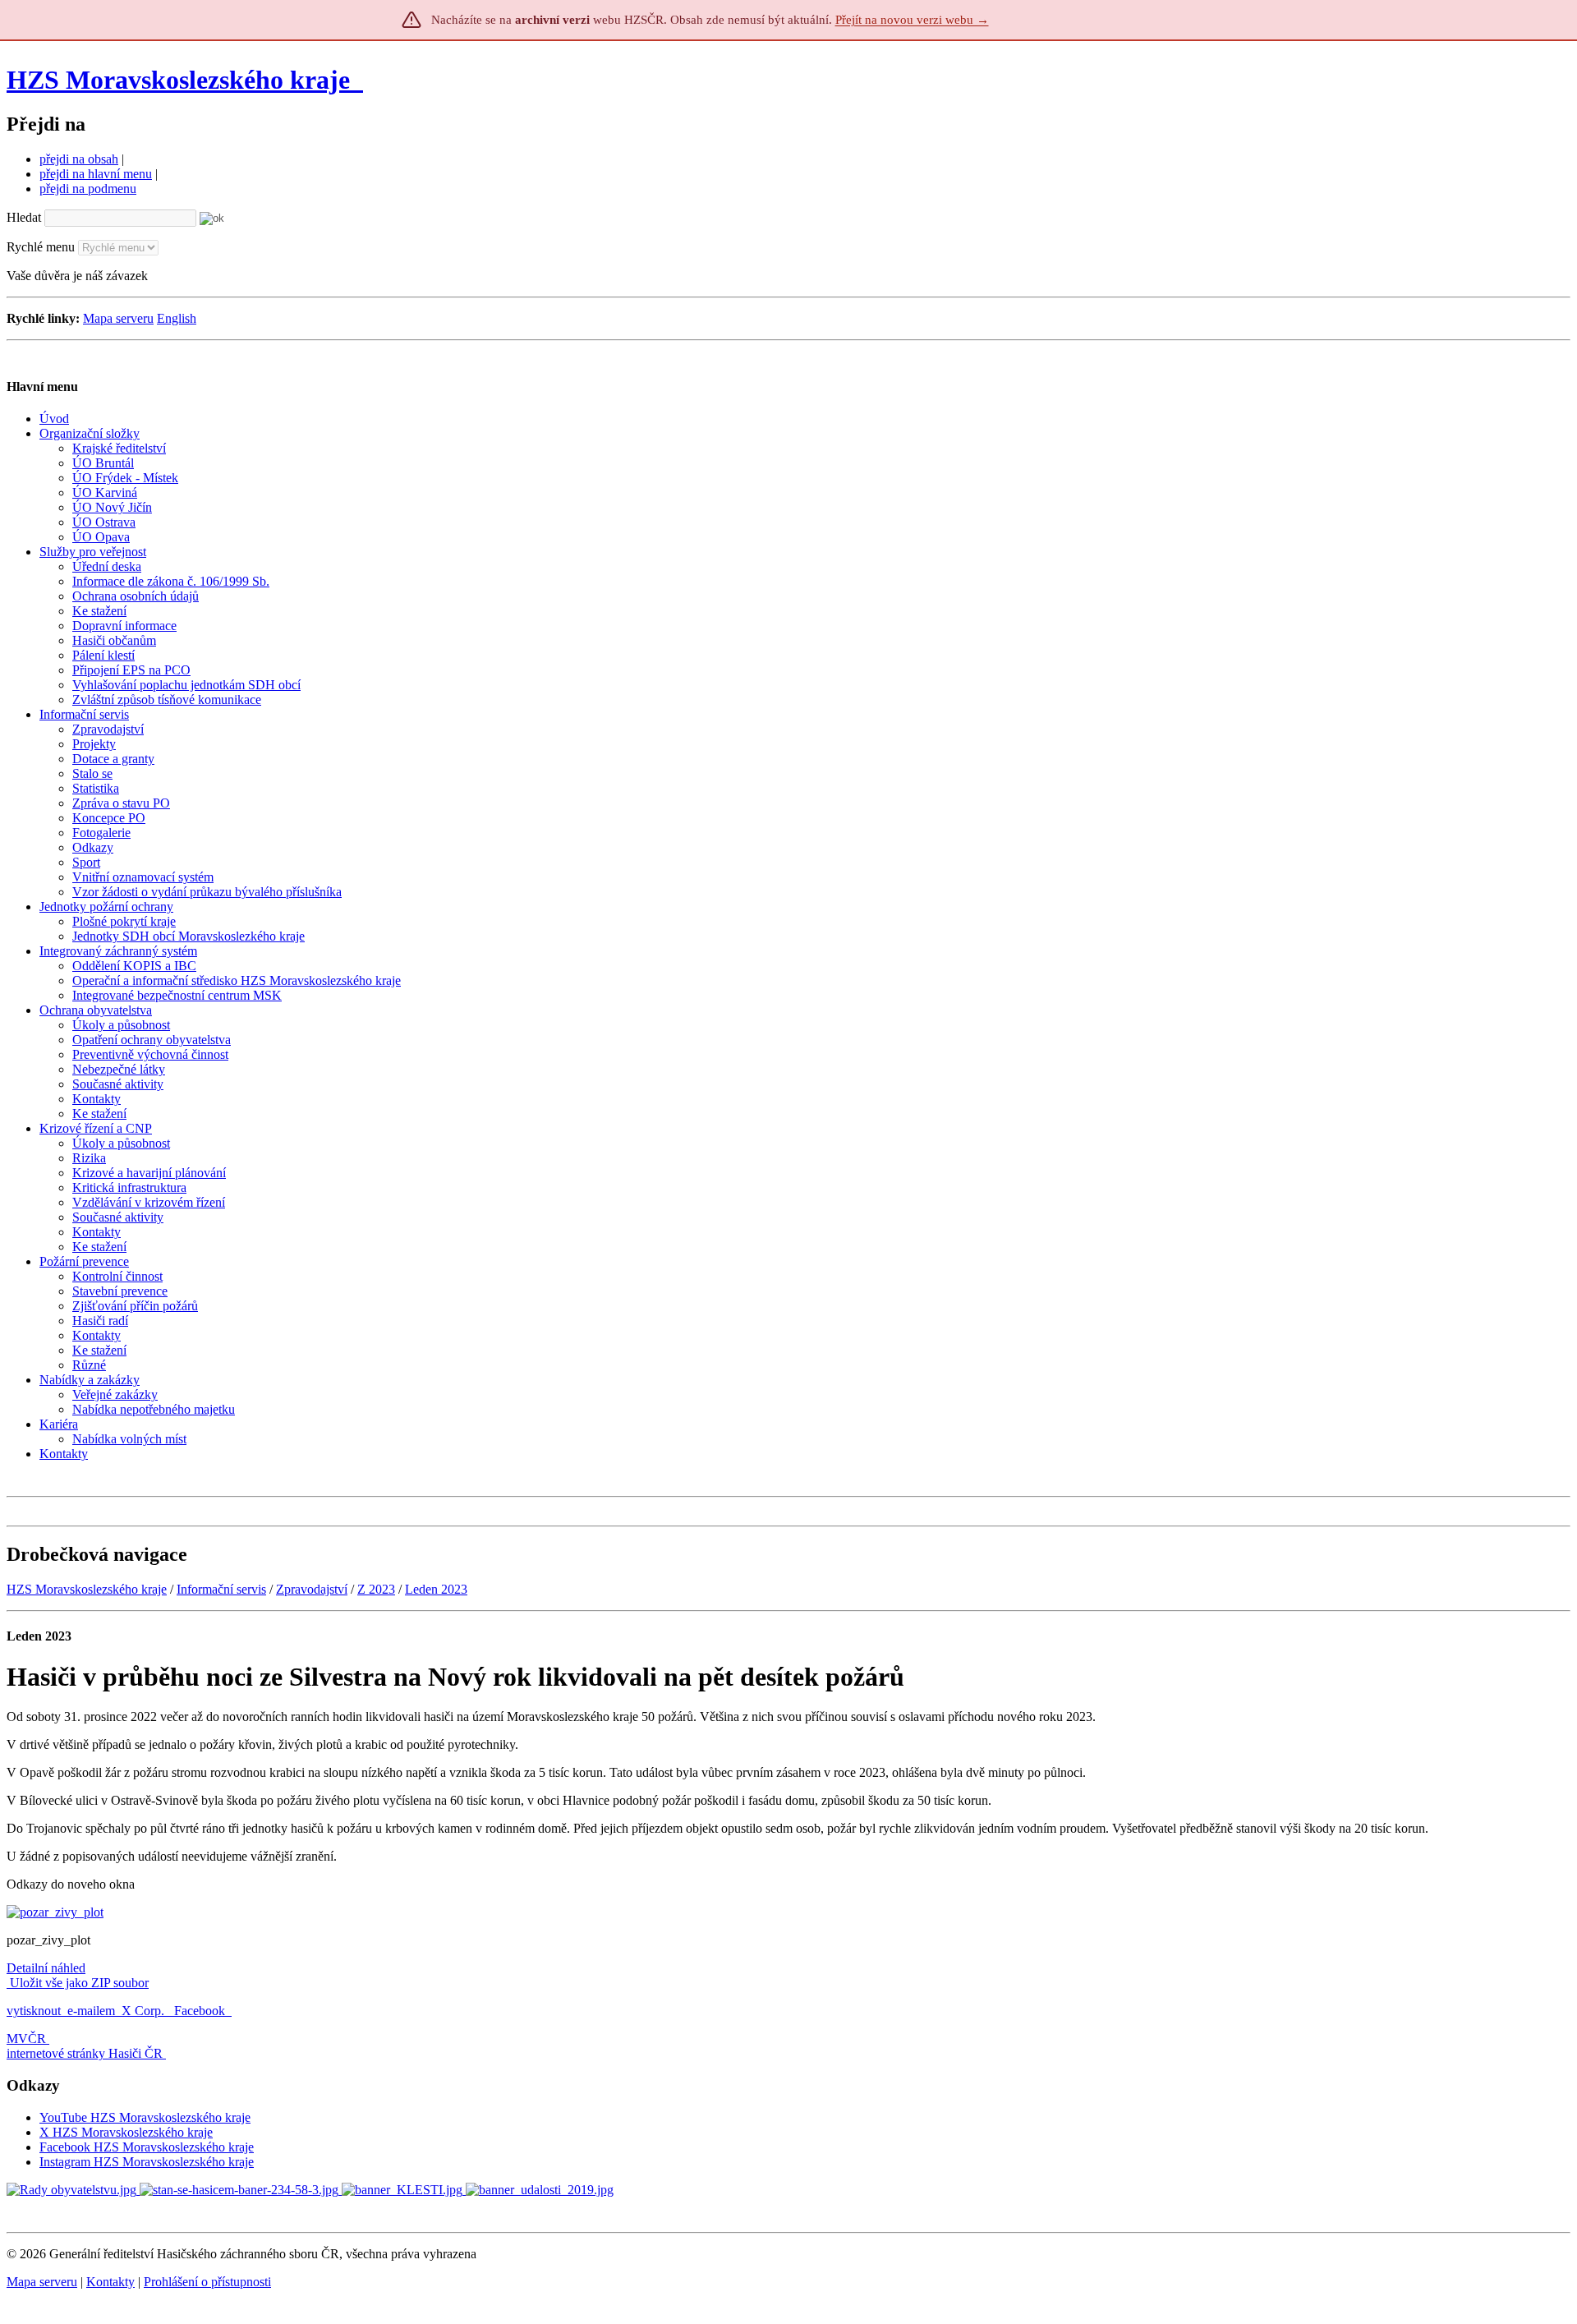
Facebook (201, 2011)
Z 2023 (376, 1589)
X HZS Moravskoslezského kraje (126, 2132)
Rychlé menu (41, 247)
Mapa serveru (118, 318)
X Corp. (145, 2011)
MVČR (26, 2039)
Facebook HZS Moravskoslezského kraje (147, 2147)
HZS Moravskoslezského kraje (178, 80)
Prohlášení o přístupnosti (207, 2282)
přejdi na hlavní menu (96, 174)
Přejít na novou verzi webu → (912, 20)
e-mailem (91, 2011)
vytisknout (34, 2011)
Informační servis (221, 1589)
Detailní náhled (46, 1968)
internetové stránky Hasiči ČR (85, 2053)
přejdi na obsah (79, 159)
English (177, 318)
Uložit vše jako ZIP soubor (78, 1983)
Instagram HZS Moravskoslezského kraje (147, 2162)
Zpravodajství (312, 1589)
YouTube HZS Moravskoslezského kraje (145, 2117)
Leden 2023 (436, 1589)
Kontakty (110, 2282)
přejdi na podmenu (88, 189)
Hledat (24, 217)
